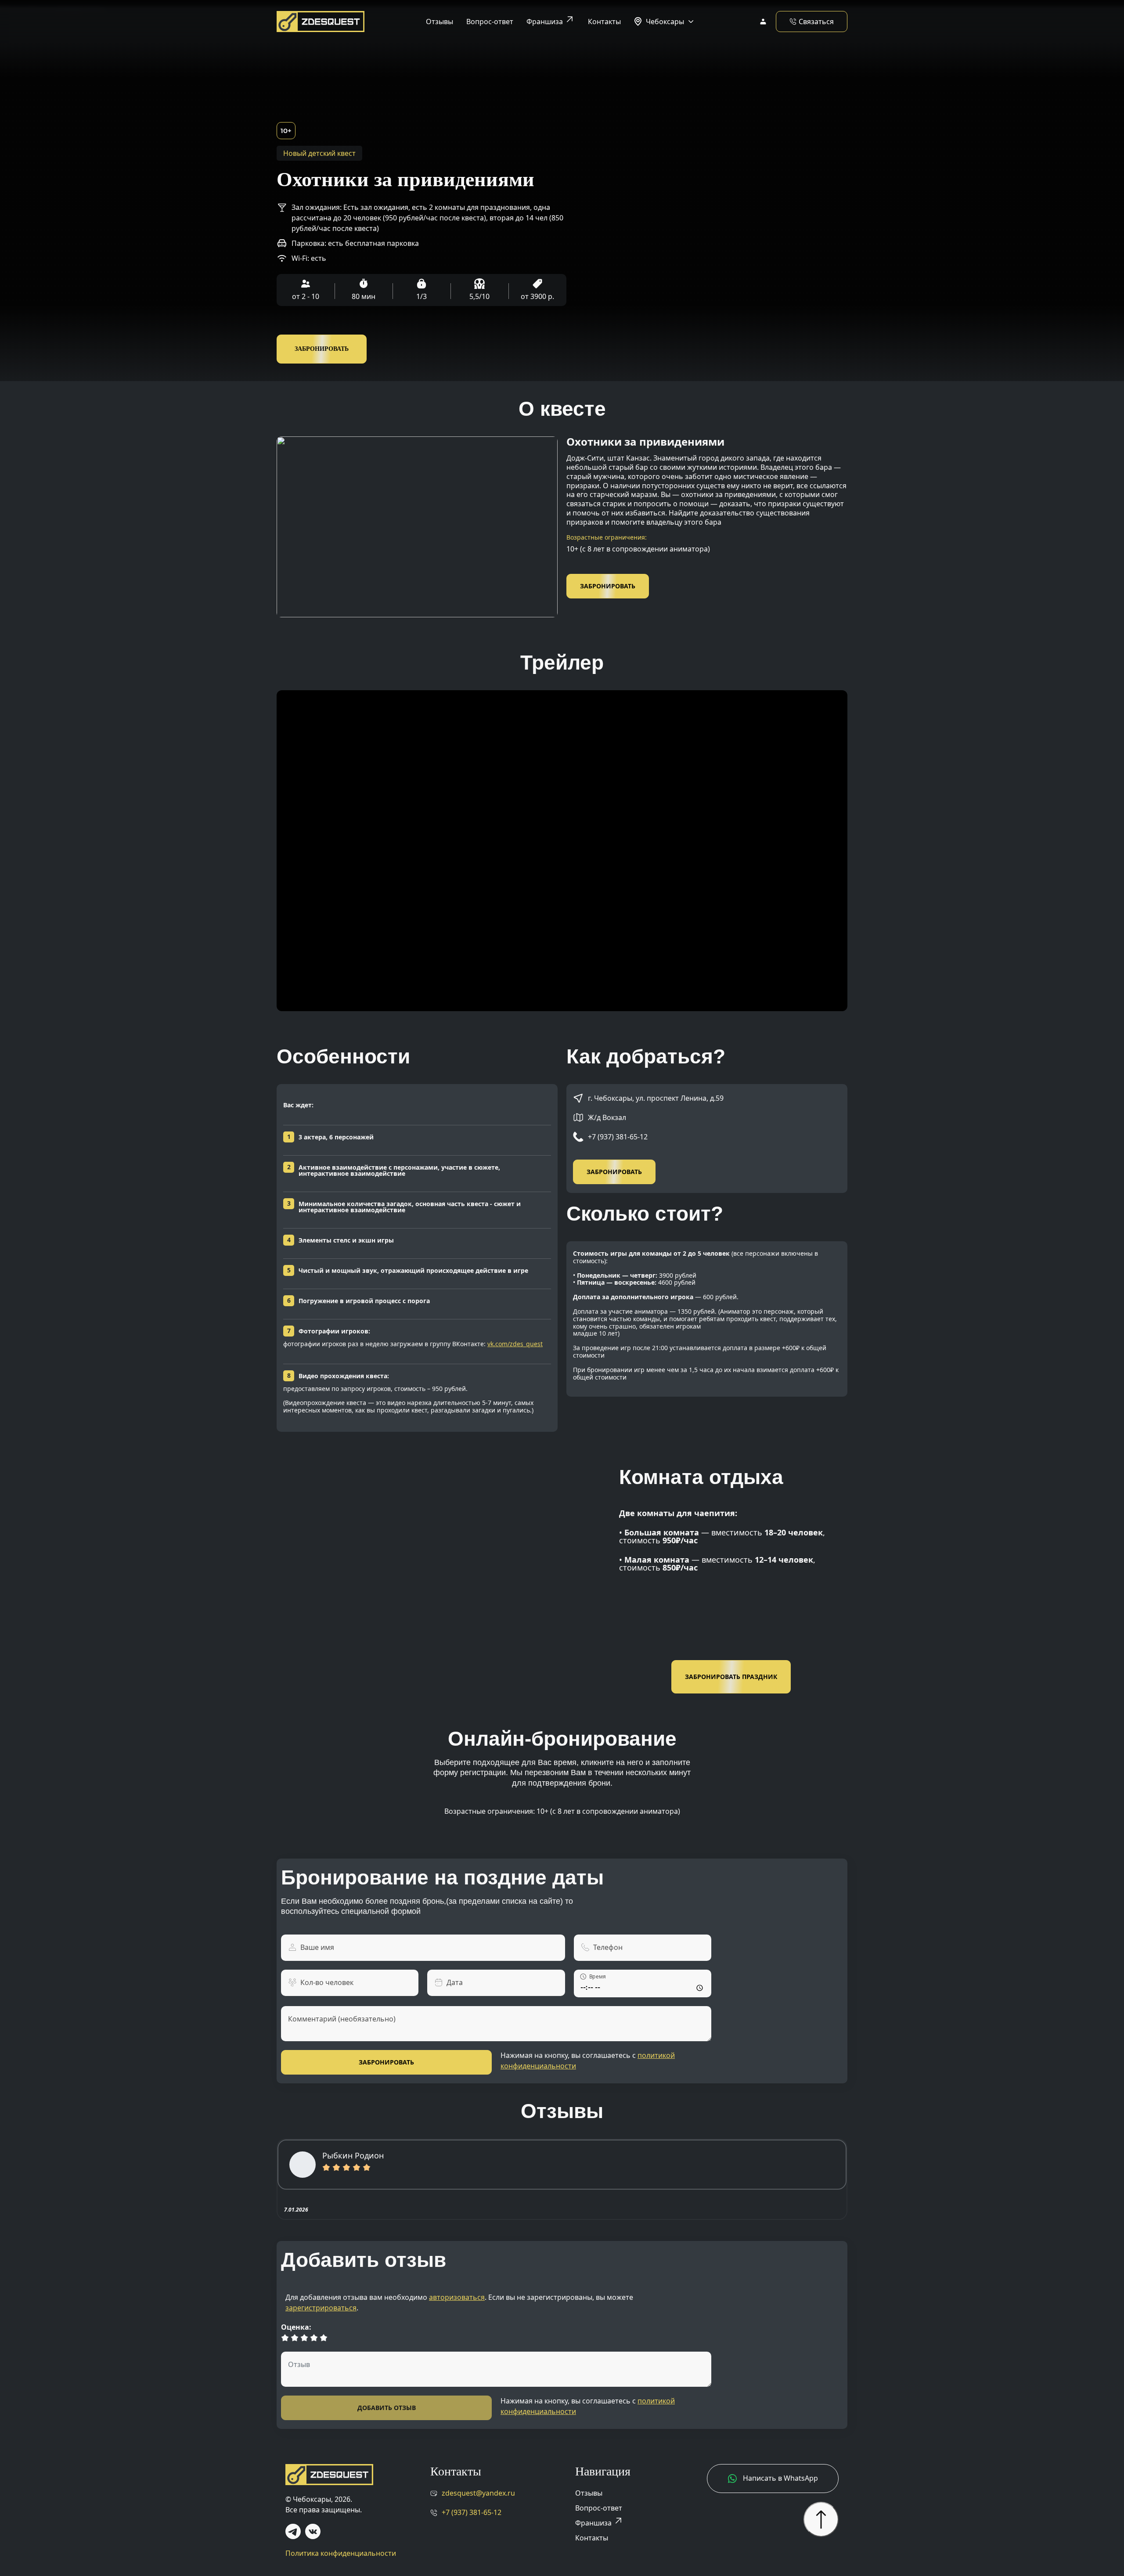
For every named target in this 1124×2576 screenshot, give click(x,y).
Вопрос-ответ (490, 22)
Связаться (816, 22)
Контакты (604, 22)
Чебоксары (665, 22)
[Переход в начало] (321, 21)
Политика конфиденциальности (341, 2553)
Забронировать (322, 349)
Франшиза (551, 20)
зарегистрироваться (321, 2308)
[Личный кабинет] (763, 22)
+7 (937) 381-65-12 (618, 1137)
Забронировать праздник (731, 1677)
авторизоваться (457, 2297)
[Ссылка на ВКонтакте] (313, 2531)
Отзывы (440, 22)
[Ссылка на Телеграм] (293, 2531)
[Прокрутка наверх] (821, 2519)
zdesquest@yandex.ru (478, 2493)
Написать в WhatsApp (780, 2478)
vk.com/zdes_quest (515, 1344)
